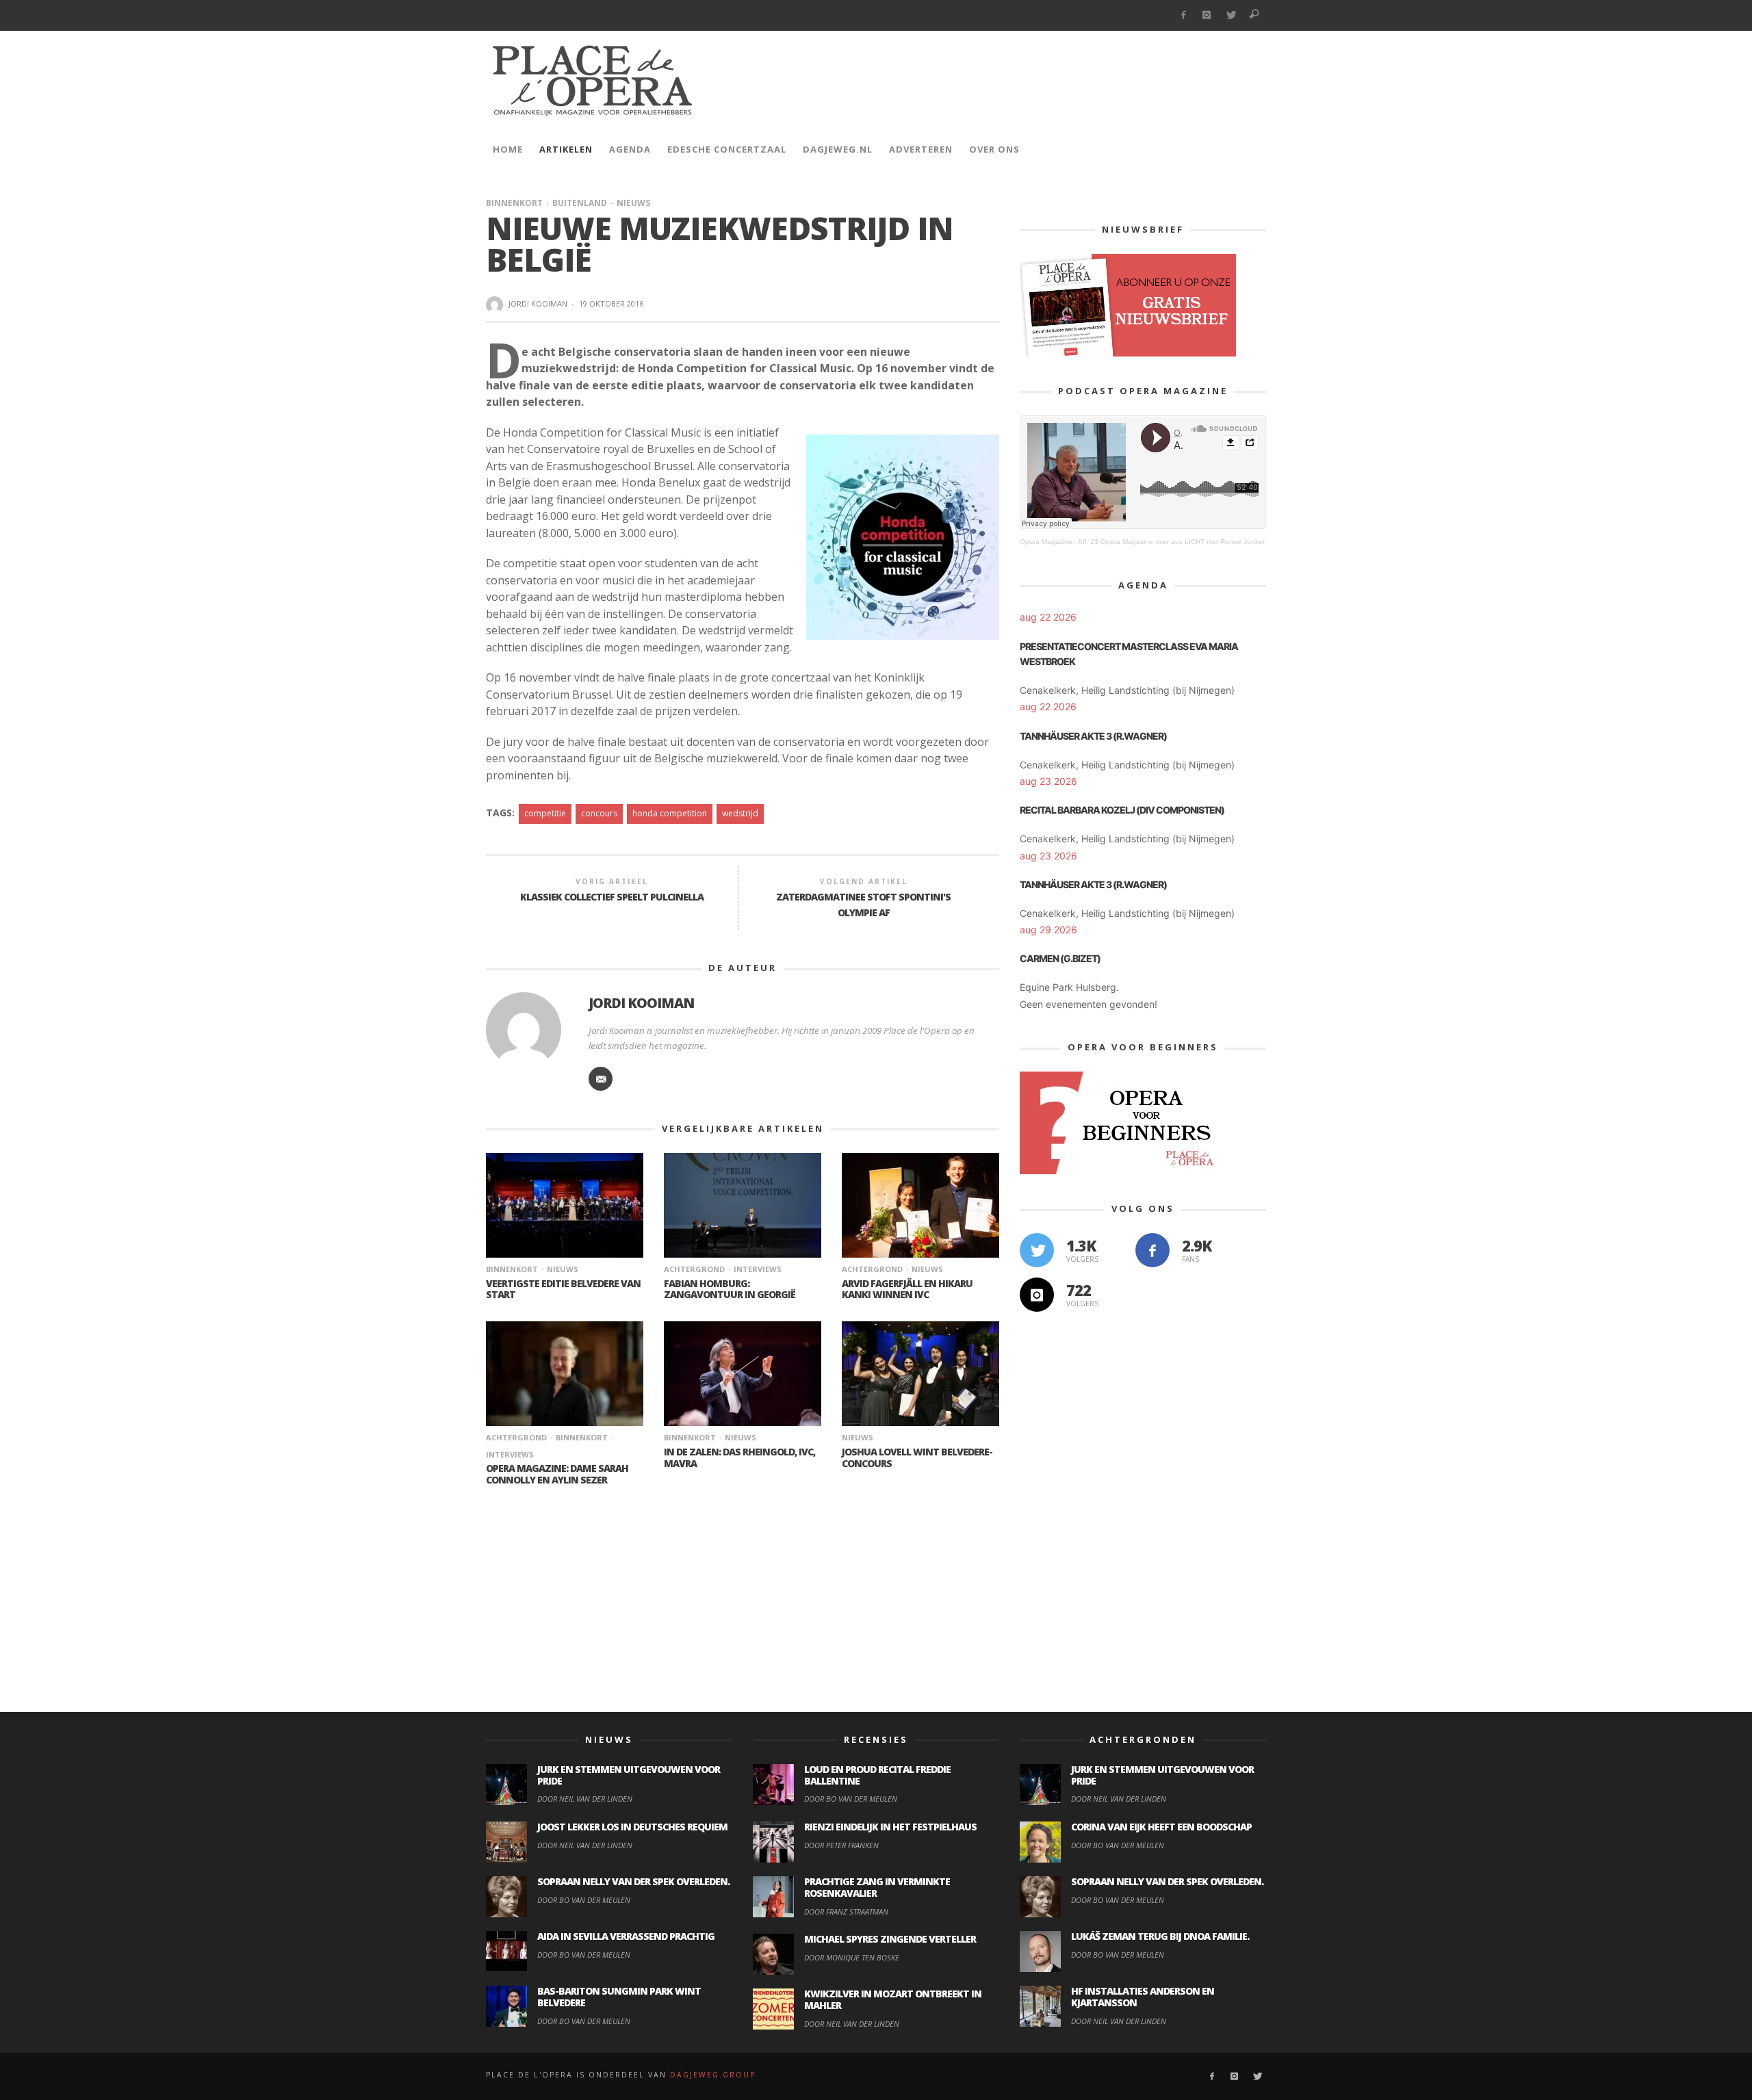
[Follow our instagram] (1037, 1295)
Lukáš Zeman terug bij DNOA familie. (1160, 1936)
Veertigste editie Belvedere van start (563, 1289)
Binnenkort (514, 203)
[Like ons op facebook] (1152, 1250)
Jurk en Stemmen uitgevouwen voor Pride (629, 1775)
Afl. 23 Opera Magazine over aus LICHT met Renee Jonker (1171, 542)
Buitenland (580, 203)
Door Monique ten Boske (852, 1957)
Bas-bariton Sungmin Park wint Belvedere (619, 1997)
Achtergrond (694, 1269)
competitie (545, 813)
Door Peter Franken (841, 1845)
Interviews (758, 1269)
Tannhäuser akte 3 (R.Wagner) (1093, 736)
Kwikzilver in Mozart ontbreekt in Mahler (893, 1999)
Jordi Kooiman (538, 303)
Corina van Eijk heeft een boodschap (1161, 1827)
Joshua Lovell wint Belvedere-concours (917, 1457)
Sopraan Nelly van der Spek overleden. (633, 1881)
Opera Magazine (1046, 542)
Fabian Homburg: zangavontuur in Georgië (730, 1289)
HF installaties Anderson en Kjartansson (1143, 1997)
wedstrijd (740, 813)
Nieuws (633, 203)
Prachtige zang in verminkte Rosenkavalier (877, 1887)
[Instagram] (1207, 15)
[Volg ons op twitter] (1037, 1250)
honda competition (670, 813)
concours (599, 813)
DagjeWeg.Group (713, 2075)
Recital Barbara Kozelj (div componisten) (1122, 810)
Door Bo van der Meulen (584, 1900)
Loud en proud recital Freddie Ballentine (877, 1775)
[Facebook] (1183, 15)
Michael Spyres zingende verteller (890, 1939)
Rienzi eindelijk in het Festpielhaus (890, 1827)
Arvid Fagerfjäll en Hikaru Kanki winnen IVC (907, 1289)
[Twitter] (1231, 15)
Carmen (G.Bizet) (1060, 958)
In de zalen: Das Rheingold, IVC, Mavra (739, 1457)
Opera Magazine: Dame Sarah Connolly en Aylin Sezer (557, 1474)
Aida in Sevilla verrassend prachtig (626, 1936)
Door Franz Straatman (846, 1911)
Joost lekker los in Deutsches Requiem (632, 1827)
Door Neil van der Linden (585, 1799)
